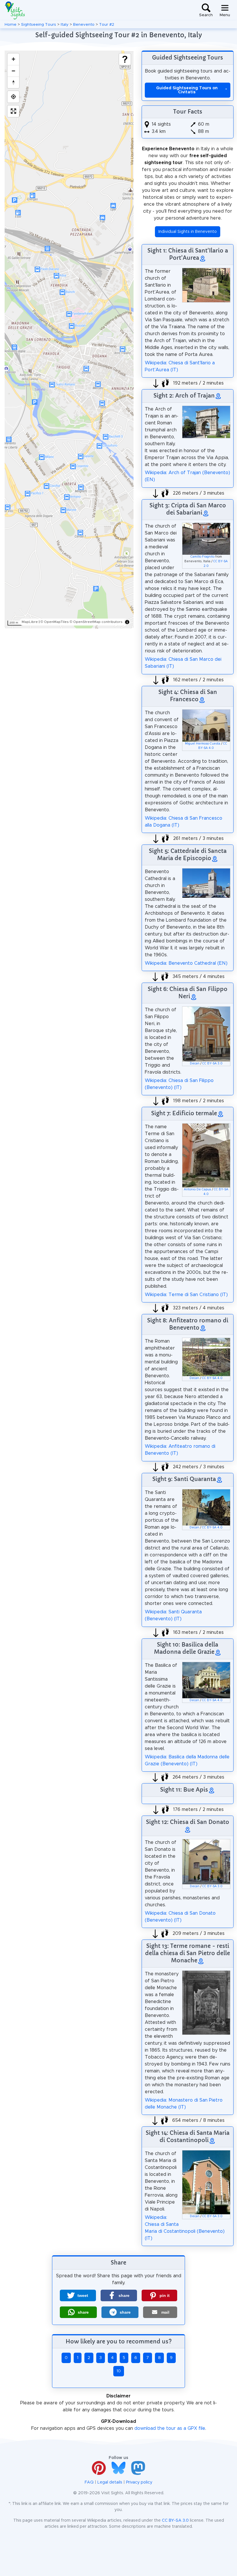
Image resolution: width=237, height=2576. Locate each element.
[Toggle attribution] (127, 622)
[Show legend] (125, 59)
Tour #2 (107, 25)
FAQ (89, 2482)
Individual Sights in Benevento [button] (188, 232)
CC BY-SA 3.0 (212, 1064)
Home (11, 25)
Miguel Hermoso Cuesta (203, 744)
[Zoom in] (13, 59)
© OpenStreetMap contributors (96, 622)
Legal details (110, 2482)
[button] (78, 2295)
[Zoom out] (13, 71)
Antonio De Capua (197, 1189)
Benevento (84, 25)
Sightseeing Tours (39, 25)
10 (119, 2371)
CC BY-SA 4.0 (212, 1378)
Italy (65, 25)
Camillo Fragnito (202, 557)
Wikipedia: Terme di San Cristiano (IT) (186, 1295)
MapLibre (30, 622)
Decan (195, 1064)
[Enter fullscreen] (13, 111)
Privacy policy (139, 2482)
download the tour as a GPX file (170, 2428)
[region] (69, 339)
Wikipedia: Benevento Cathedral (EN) (186, 963)
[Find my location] (13, 97)
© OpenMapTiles (55, 622)
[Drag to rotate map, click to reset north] (13, 82)
